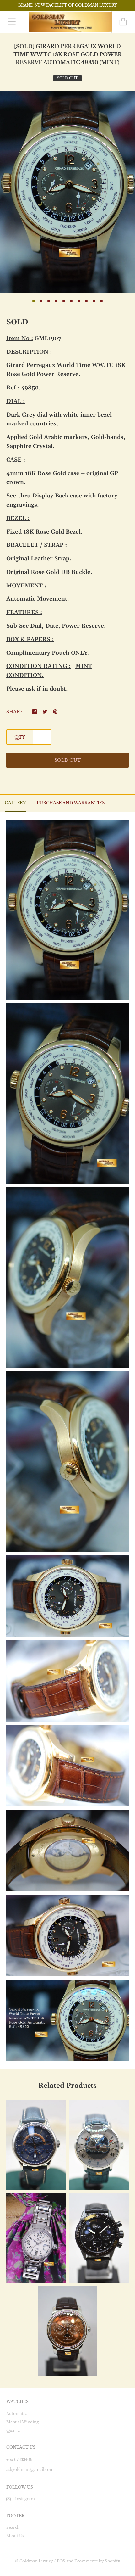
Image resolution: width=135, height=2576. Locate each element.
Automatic (16, 2414)
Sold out (67, 760)
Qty (20, 737)
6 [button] (71, 301)
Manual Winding (22, 2422)
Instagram (25, 2499)
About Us (15, 2536)
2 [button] (41, 301)
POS (61, 2561)
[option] (67, 192)
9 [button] (94, 301)
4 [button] (56, 301)
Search (13, 2527)
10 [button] (101, 301)
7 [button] (79, 301)
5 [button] (64, 301)
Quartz (13, 2430)
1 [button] (34, 301)
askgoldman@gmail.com (30, 2470)
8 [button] (86, 301)
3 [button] (49, 301)
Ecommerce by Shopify (97, 2561)
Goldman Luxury (36, 2561)
